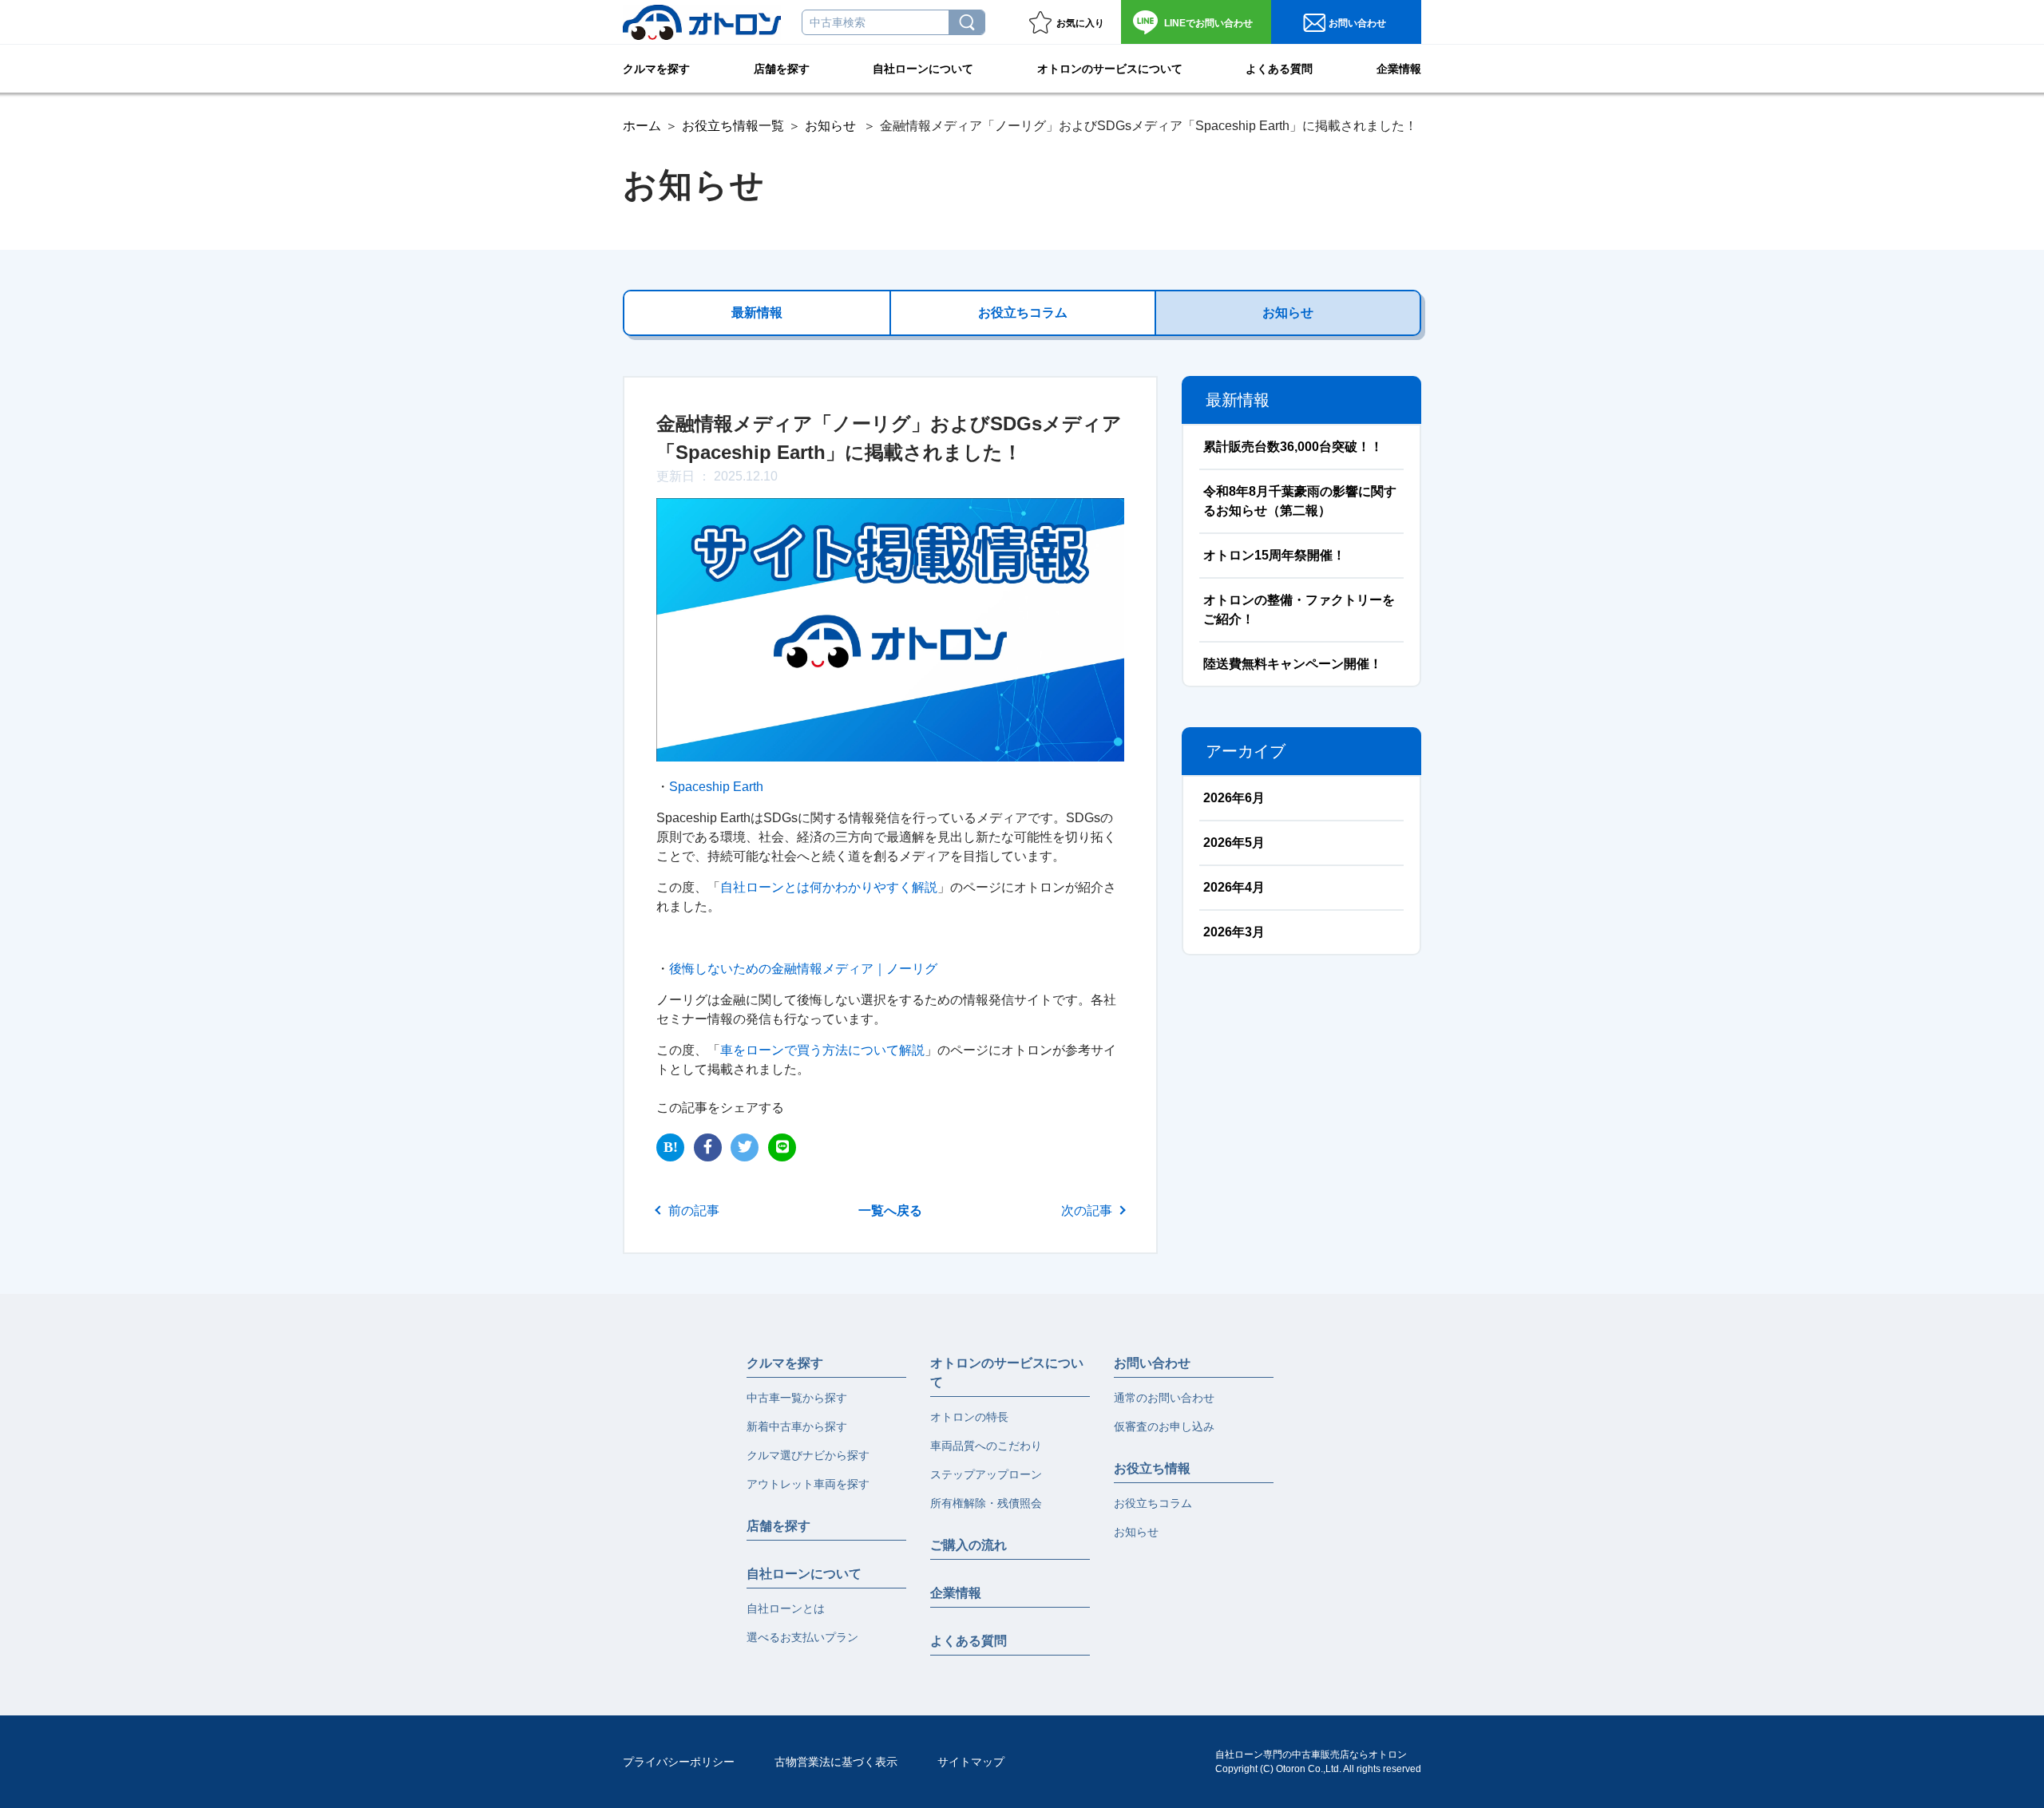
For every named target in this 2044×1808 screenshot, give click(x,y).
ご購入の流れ (969, 1545)
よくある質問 (1279, 69)
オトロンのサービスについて (1110, 69)
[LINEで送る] (782, 1147)
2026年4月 (1234, 887)
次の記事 (1087, 1211)
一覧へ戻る (890, 1211)
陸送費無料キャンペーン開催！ (1293, 664)
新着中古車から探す (797, 1426)
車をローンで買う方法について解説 (822, 1050)
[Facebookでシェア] (708, 1147)
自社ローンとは (786, 1608)
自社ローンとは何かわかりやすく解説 (829, 887)
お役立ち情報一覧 (733, 126)
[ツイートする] (745, 1147)
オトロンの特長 (969, 1417)
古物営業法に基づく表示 (836, 1762)
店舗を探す (782, 69)
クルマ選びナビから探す (808, 1455)
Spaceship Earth (716, 787)
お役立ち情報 (1152, 1468)
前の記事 (694, 1211)
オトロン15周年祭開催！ (1274, 555)
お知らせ (830, 126)
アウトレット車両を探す (808, 1484)
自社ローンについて (923, 69)
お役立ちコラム (1023, 313)
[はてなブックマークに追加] (670, 1147)
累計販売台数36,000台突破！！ (1293, 447)
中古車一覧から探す (797, 1398)
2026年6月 (1234, 798)
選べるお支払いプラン (802, 1637)
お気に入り (1080, 23)
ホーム (642, 126)
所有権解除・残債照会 (986, 1503)
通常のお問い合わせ (1164, 1398)
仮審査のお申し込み (1164, 1426)
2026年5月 (1234, 843)
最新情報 (757, 313)
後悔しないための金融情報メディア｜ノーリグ (803, 969)
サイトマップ (971, 1762)
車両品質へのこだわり (986, 1446)
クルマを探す (656, 69)
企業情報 (1399, 69)
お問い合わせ (1208, 23)
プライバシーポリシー (679, 1762)
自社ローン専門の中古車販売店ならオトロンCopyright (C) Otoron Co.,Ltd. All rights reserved (1318, 1762)
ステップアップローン (986, 1474)
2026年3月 (1234, 932)
